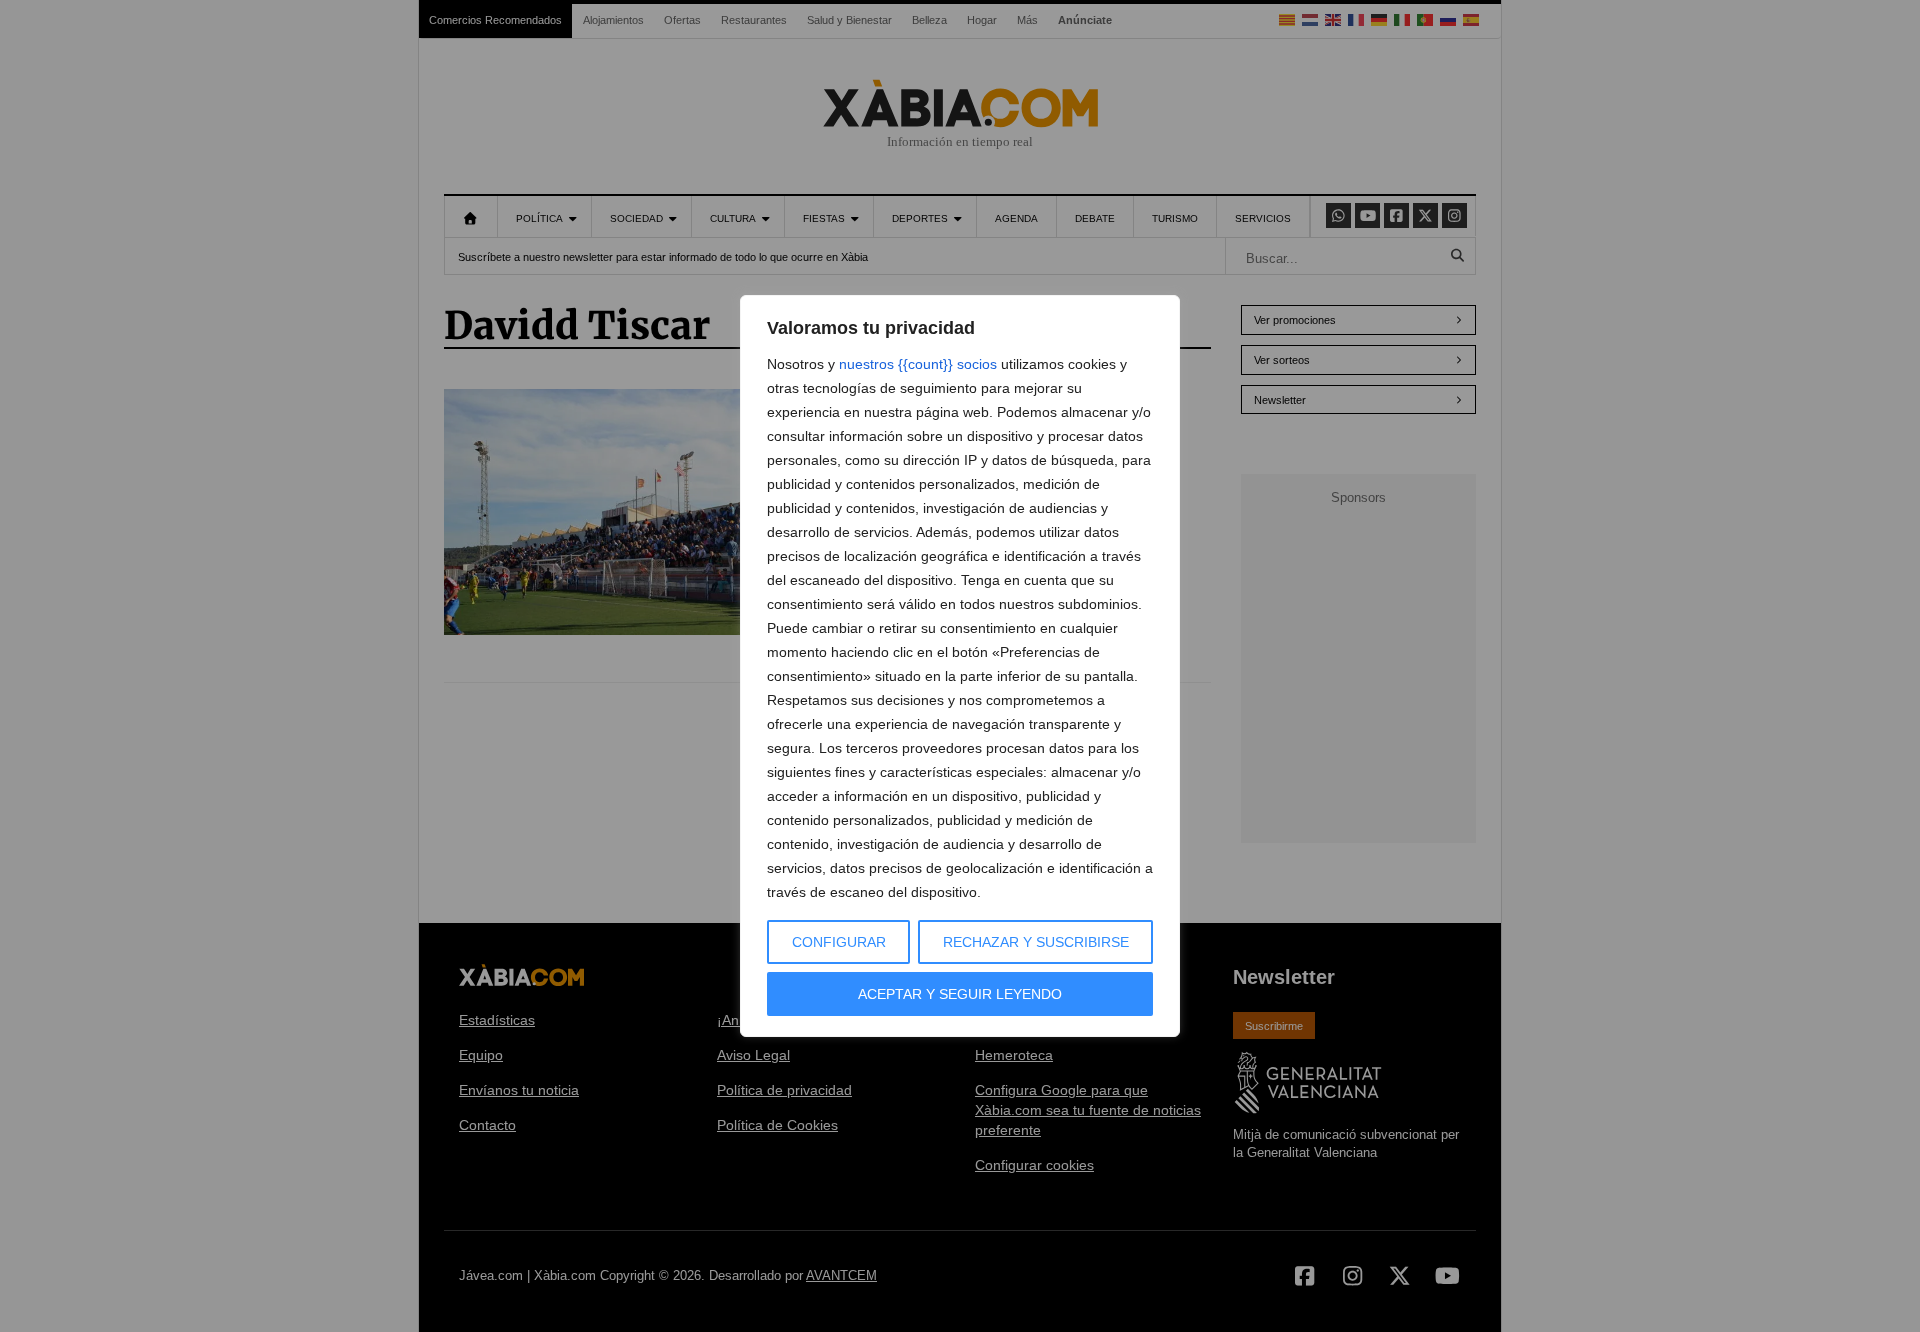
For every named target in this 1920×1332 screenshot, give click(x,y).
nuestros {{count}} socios (918, 364)
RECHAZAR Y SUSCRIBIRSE (1036, 942)
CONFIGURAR (839, 942)
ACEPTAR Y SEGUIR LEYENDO (960, 994)
